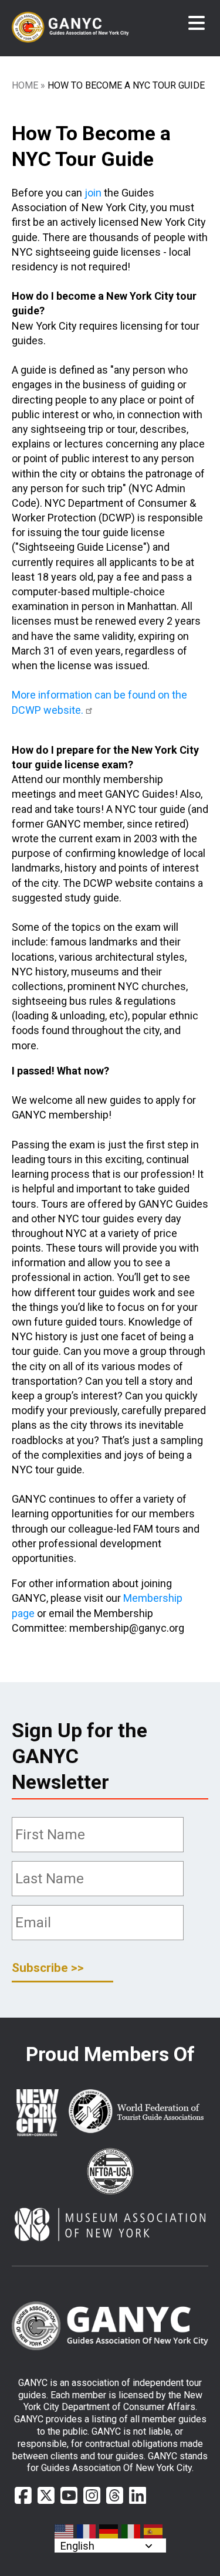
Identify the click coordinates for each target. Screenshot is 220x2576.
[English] (65, 2531)
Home (25, 85)
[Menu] (197, 23)
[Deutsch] (109, 2531)
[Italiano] (131, 2531)
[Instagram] (92, 2496)
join (93, 193)
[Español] (154, 2531)
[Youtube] (69, 2496)
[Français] (87, 2531)
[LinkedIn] (138, 2496)
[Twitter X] (46, 2496)
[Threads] (115, 2496)
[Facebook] (23, 2496)
